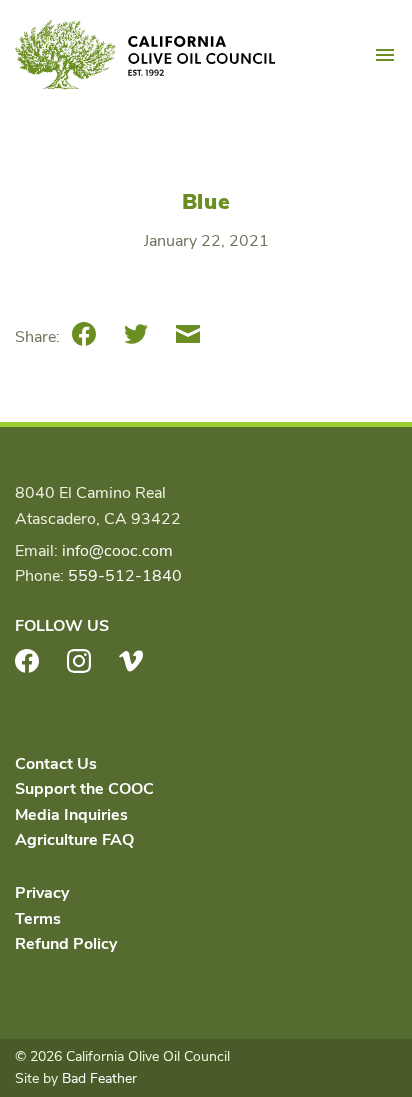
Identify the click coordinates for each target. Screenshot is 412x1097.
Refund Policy (66, 944)
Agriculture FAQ (74, 840)
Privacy (42, 893)
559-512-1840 (125, 576)
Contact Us (56, 764)
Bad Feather (99, 1078)
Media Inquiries (71, 815)
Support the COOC (84, 789)
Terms (38, 919)
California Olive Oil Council (145, 55)
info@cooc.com (117, 551)
